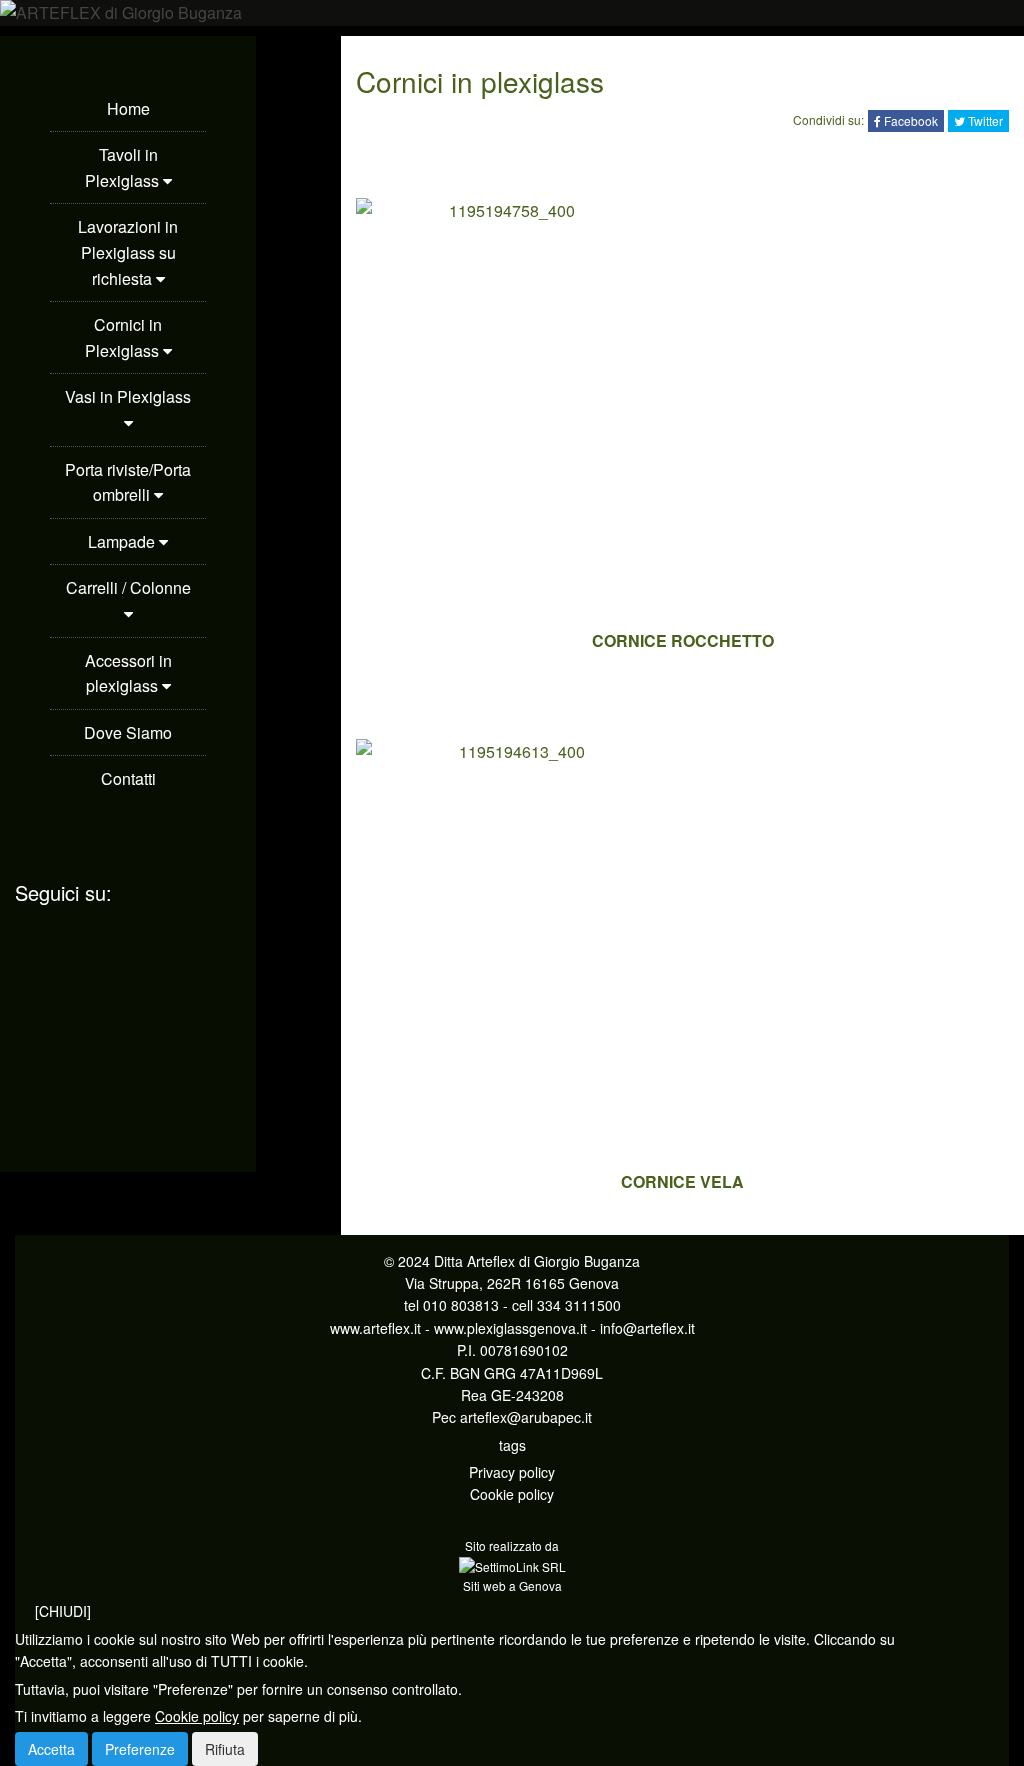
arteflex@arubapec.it (526, 1417)
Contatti (128, 778)
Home (128, 108)
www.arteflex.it (375, 1328)
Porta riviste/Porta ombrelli (128, 482)
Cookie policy (512, 1494)
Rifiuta (225, 1749)
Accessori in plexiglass (128, 673)
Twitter (984, 120)
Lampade (123, 541)
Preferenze (140, 1749)
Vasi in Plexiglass (128, 396)
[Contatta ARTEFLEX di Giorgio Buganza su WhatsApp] (128, 881)
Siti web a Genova (512, 1585)
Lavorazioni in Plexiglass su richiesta (128, 252)
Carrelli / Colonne (128, 587)
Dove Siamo (128, 732)
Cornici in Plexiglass (124, 337)
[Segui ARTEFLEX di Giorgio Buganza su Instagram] (128, 968)
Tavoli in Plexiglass (124, 167)
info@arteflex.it (647, 1328)
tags (512, 1445)
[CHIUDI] (63, 1611)
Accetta (51, 1749)
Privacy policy (512, 1472)
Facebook (909, 120)
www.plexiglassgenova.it (510, 1328)
